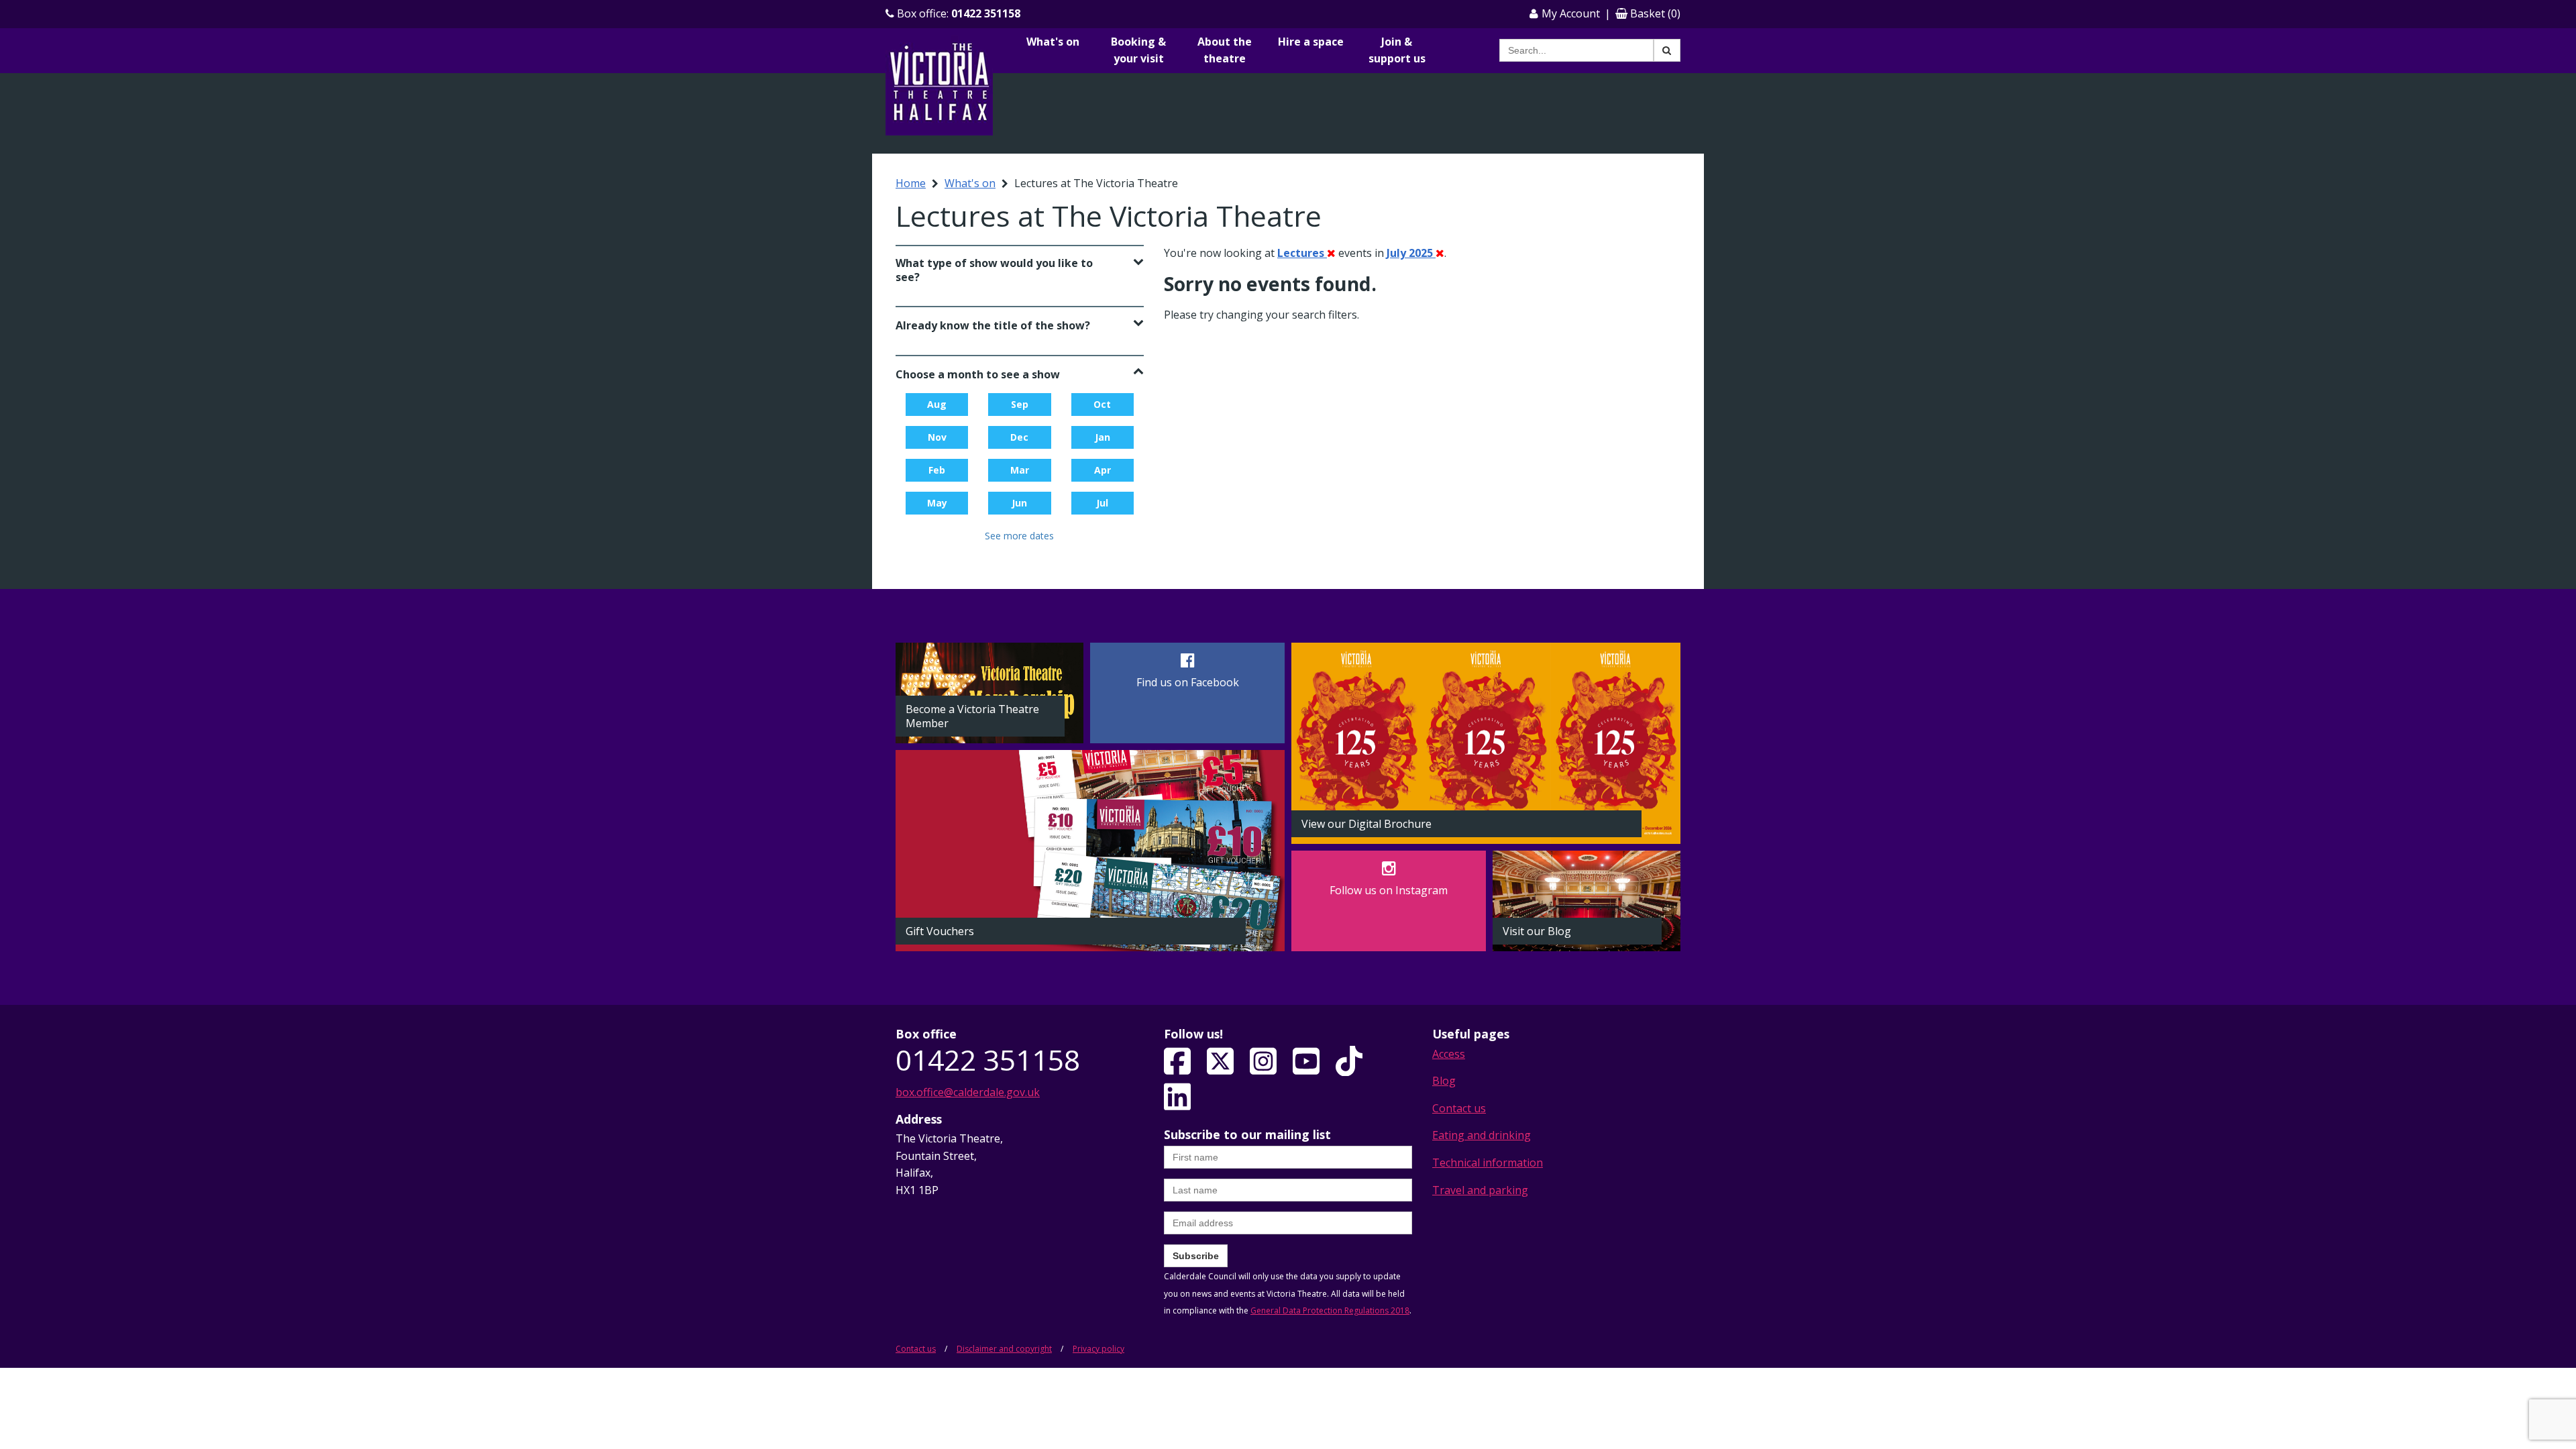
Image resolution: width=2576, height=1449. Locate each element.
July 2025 (1411, 253)
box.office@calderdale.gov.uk (968, 1092)
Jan (1103, 437)
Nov (937, 437)
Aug (937, 404)
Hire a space (1311, 42)
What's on (1053, 42)
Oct (1102, 404)
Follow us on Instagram (1389, 890)
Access (1449, 1054)
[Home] (939, 85)
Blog (1444, 1081)
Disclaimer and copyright (1004, 1349)
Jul (1102, 503)
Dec (1019, 437)
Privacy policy (1098, 1349)
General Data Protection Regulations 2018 (1330, 1310)
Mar (1020, 470)
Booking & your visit (1138, 50)
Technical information (1488, 1163)
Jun (1019, 503)
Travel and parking (1480, 1190)
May (937, 503)
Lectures (1302, 253)
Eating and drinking (1482, 1135)
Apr (1103, 470)
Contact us (1459, 1108)
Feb (937, 470)
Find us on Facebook (1188, 682)
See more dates (1019, 536)
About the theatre (1225, 50)
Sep (1020, 404)
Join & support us (1397, 50)
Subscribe (1196, 1256)
